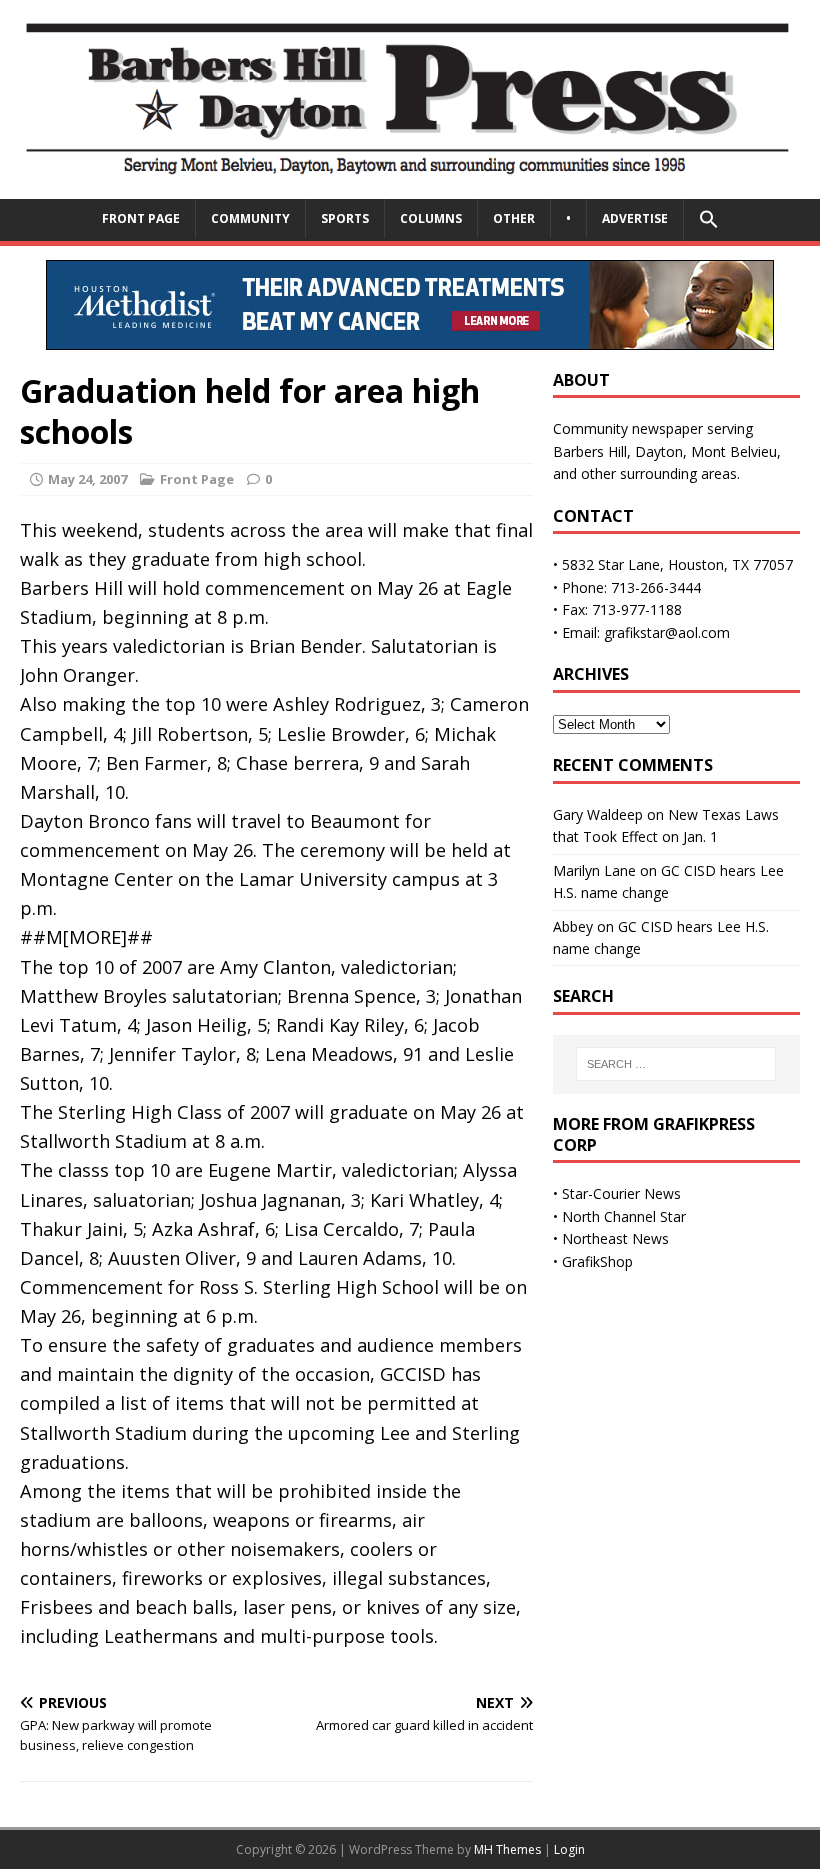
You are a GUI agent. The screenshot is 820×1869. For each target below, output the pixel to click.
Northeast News (615, 1238)
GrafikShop (597, 1261)
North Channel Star (624, 1216)
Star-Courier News (621, 1193)
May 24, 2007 (87, 479)
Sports (345, 218)
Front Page (141, 218)
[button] (708, 220)
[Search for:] (676, 1064)
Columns (431, 218)
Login (569, 1849)
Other (514, 218)
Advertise (635, 218)
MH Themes (507, 1849)
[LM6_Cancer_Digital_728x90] (410, 337)
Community (250, 218)
